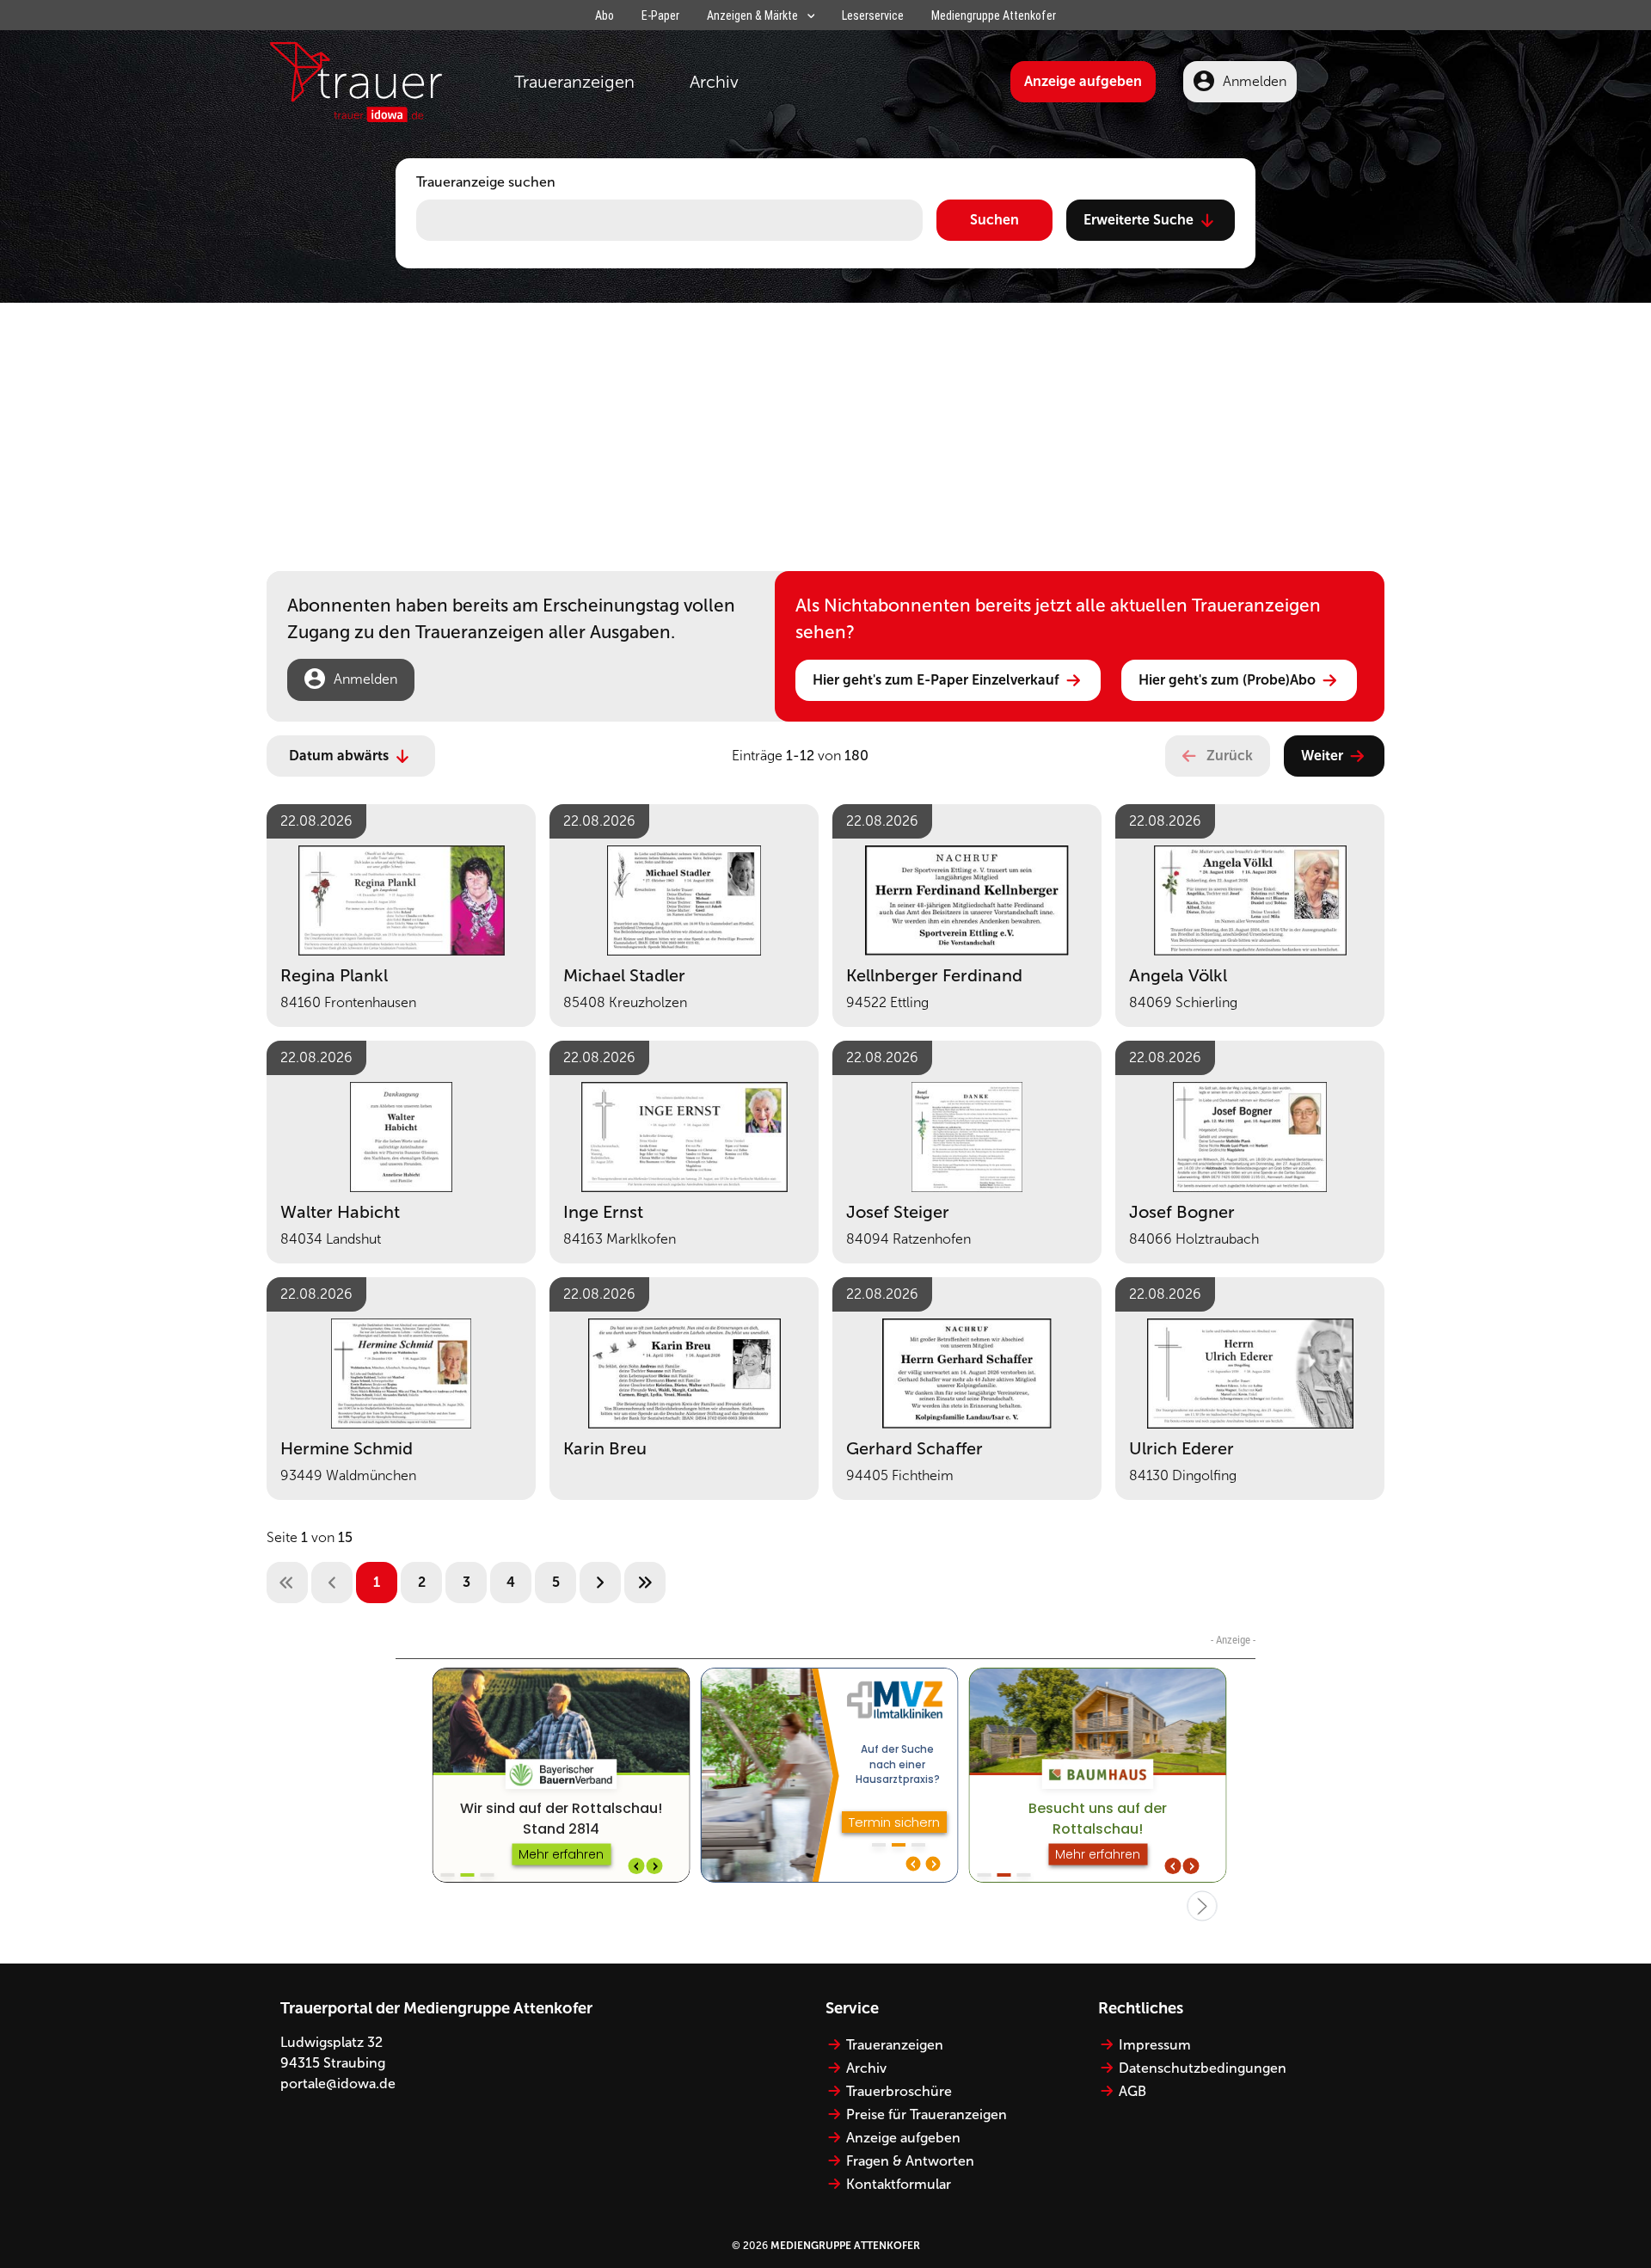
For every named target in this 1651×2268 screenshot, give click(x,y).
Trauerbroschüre (899, 2091)
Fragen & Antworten (910, 2161)
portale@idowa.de (338, 2084)
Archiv (714, 82)
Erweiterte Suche (1139, 220)
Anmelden (1255, 81)
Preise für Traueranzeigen (927, 2114)
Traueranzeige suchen (486, 182)
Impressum (1155, 2045)
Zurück (1230, 756)
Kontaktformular (899, 2184)
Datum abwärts (339, 756)
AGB (1132, 2091)
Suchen (994, 220)
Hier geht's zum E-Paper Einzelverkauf (936, 680)
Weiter (1322, 756)
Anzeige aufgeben (1083, 81)
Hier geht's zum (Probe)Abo (1227, 680)
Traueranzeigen (574, 82)
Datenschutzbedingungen (1203, 2068)
